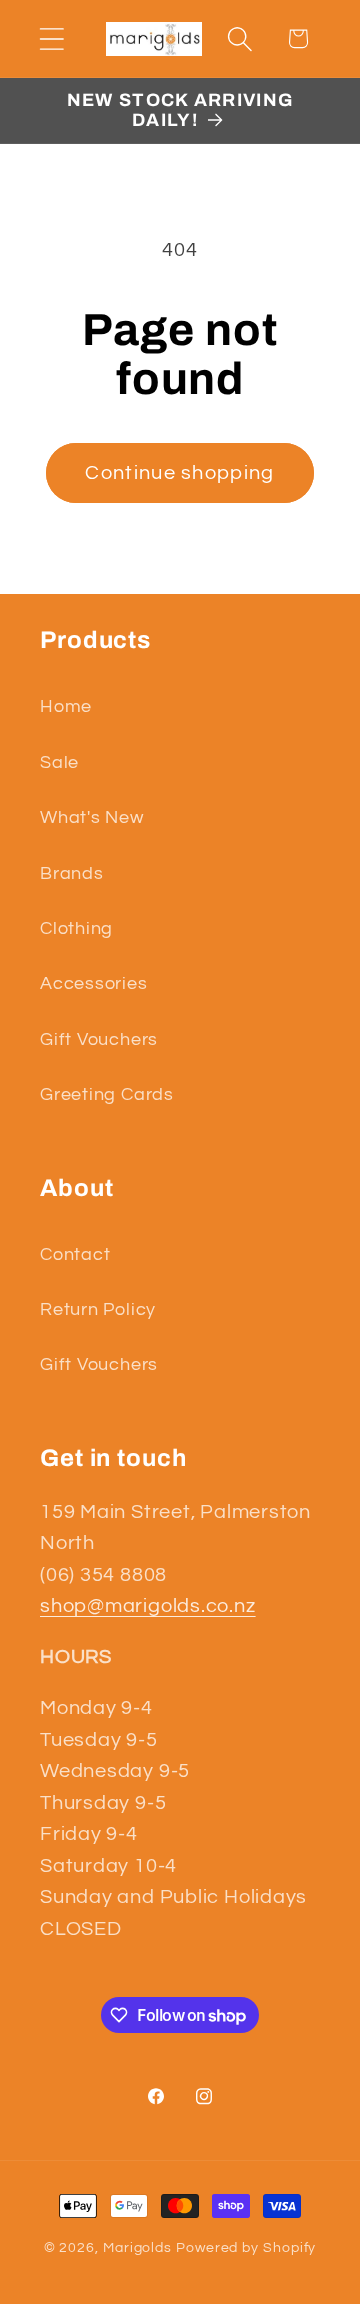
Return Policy (98, 1309)
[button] (51, 38)
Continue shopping (179, 473)
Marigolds (137, 2247)
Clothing (76, 928)
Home (66, 706)
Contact (75, 1254)
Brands (72, 873)
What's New (92, 817)
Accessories (94, 983)
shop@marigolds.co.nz (148, 1606)
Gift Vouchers (99, 1039)
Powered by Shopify (246, 2247)
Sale (59, 762)
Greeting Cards (107, 1094)
